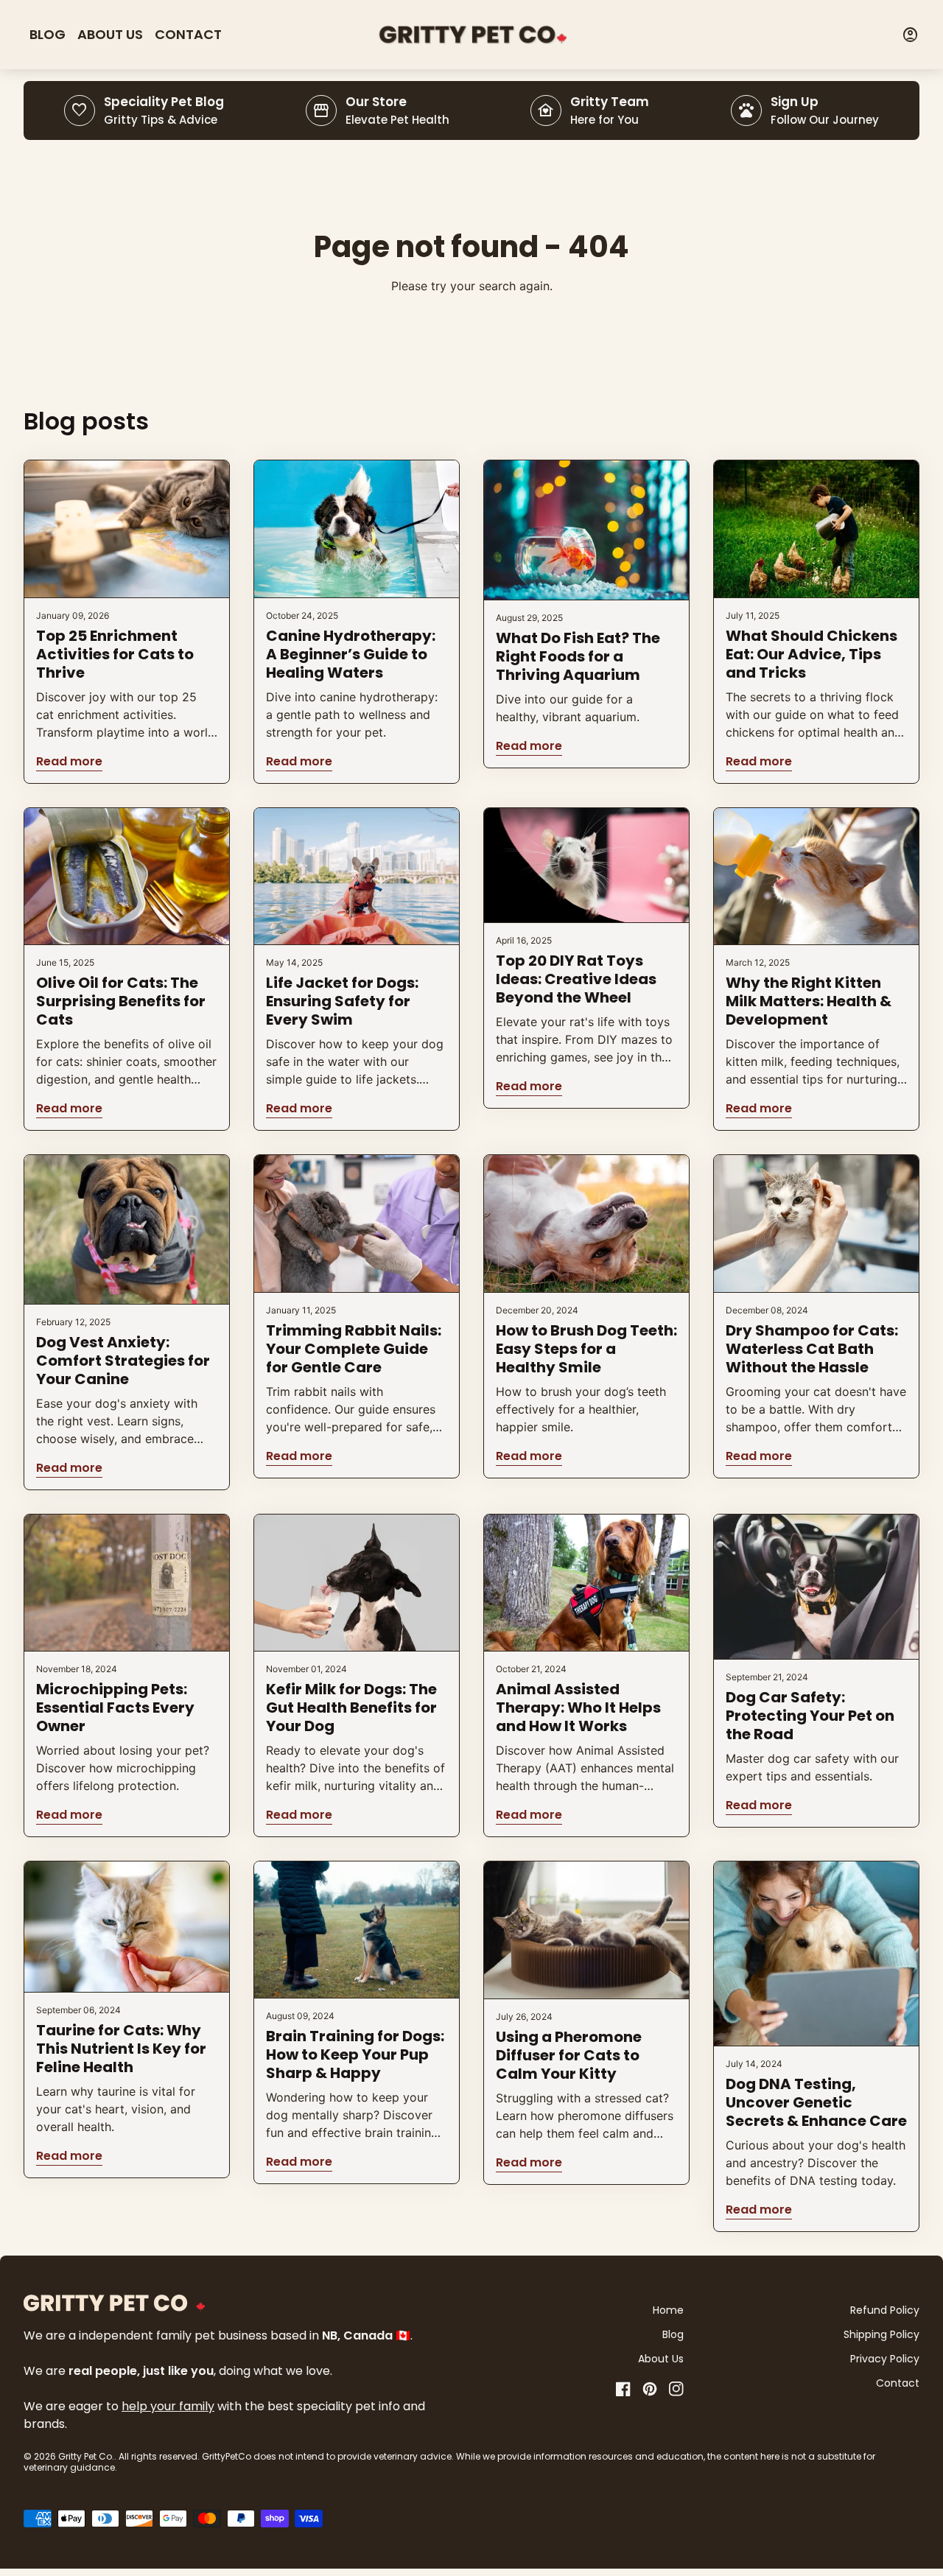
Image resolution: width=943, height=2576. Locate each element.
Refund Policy (885, 2310)
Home (668, 2310)
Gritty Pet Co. (86, 2456)
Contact (188, 34)
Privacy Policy (885, 2359)
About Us (110, 34)
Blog (48, 34)
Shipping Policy (881, 2334)
